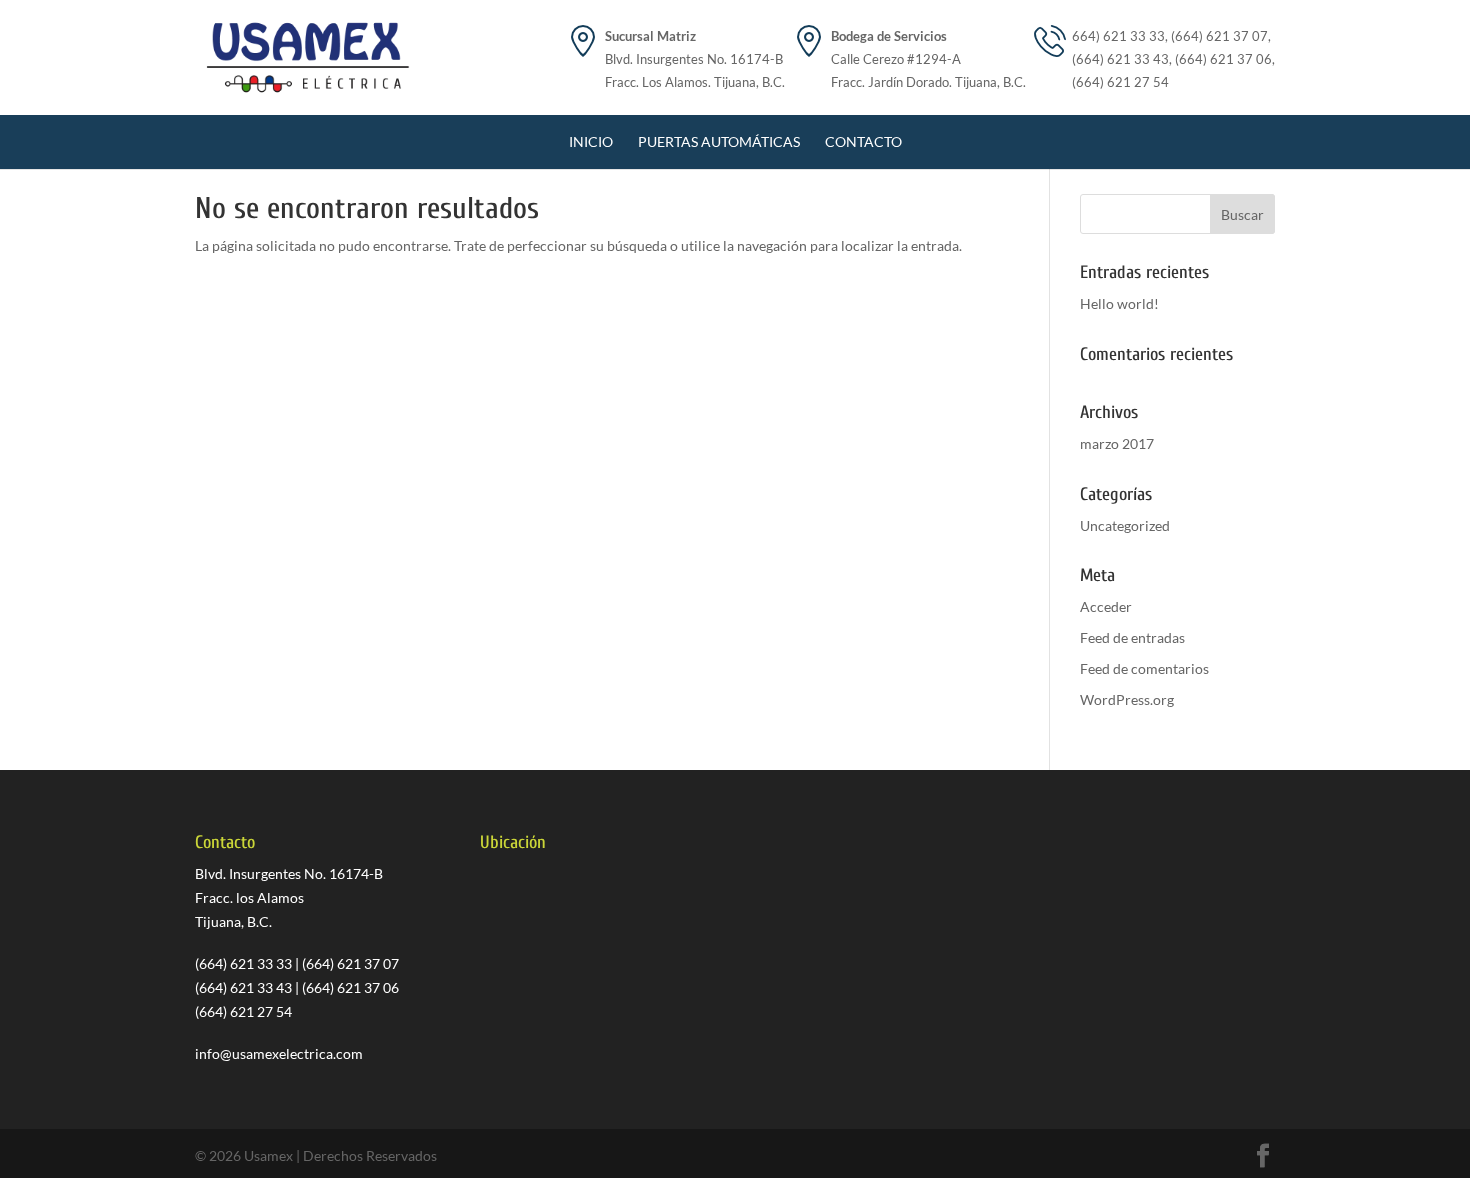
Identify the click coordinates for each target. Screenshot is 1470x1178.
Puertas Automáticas (719, 141)
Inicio (591, 141)
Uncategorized (1125, 525)
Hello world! (1119, 303)
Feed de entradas (1132, 637)
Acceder (1106, 606)
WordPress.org (1127, 699)
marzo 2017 (1117, 443)
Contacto (863, 141)
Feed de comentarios (1144, 668)
